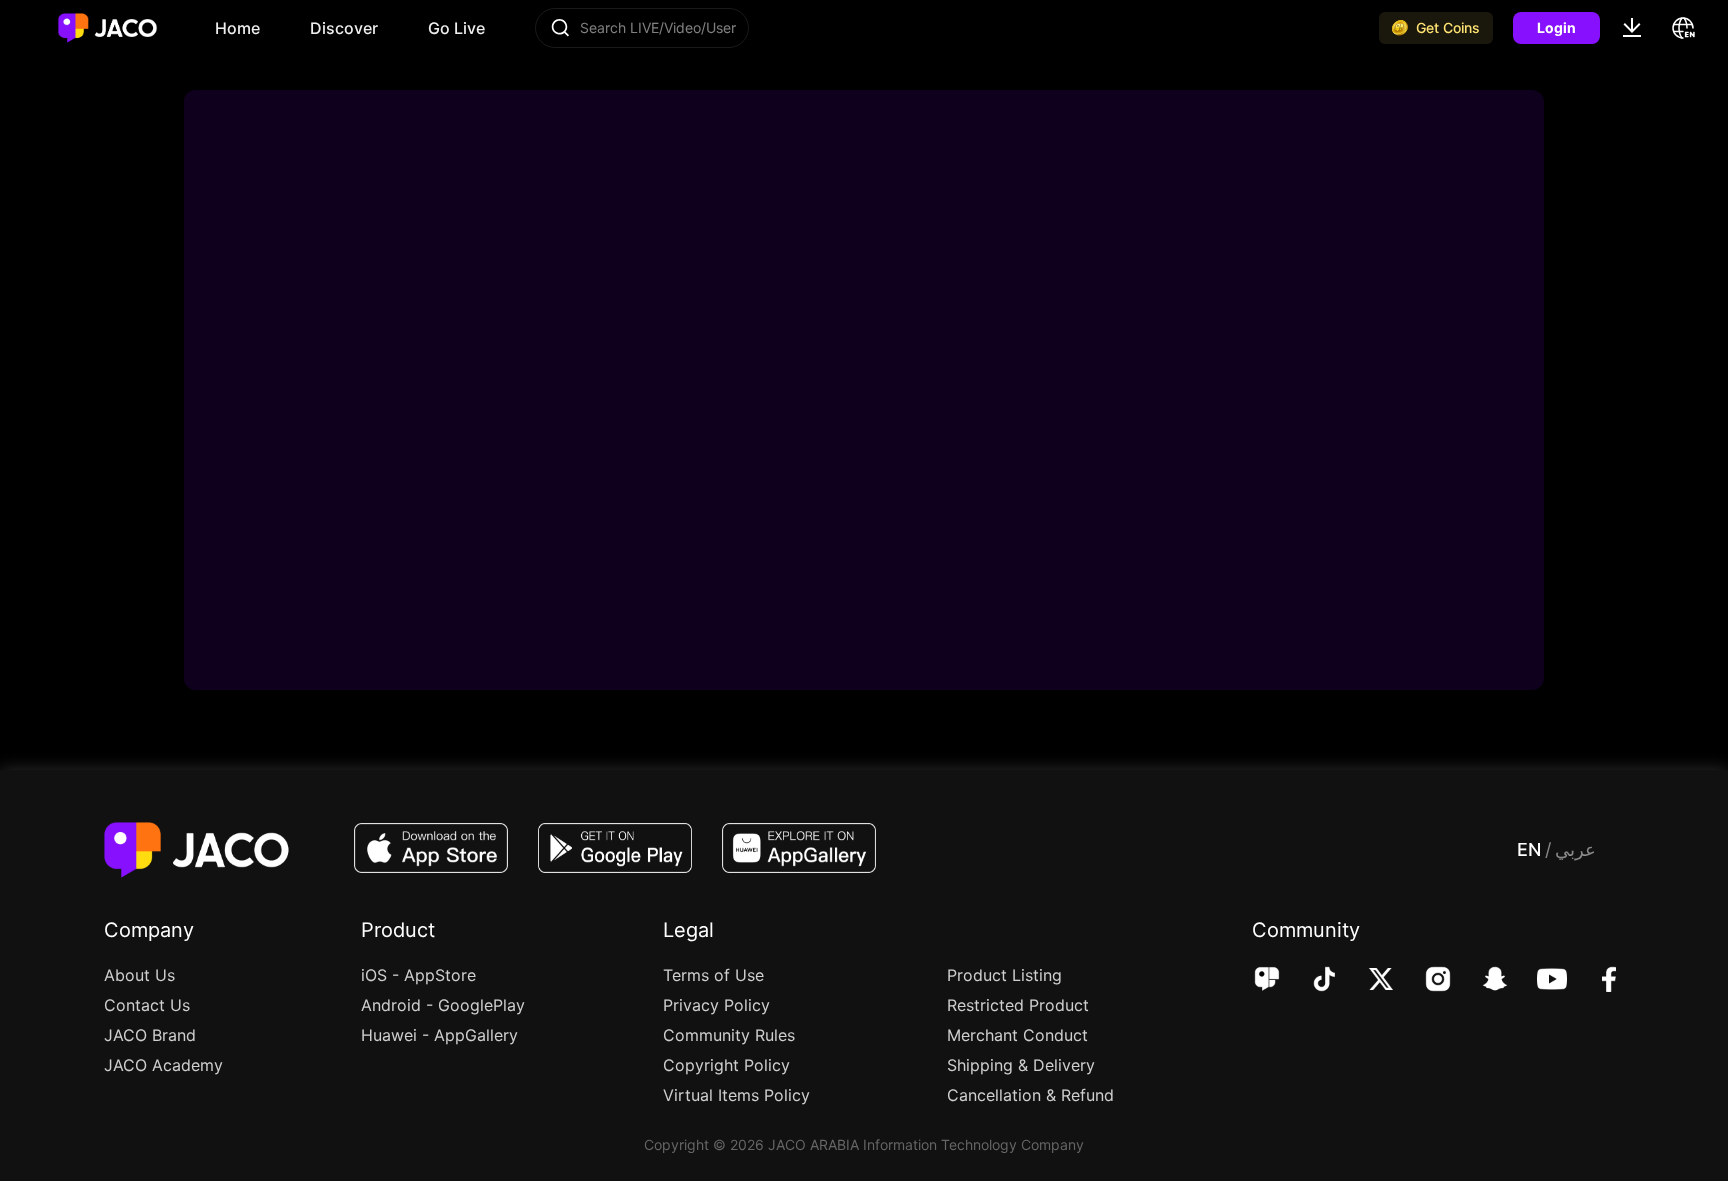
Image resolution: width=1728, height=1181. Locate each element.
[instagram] (1424, 981)
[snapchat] (1481, 981)
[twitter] (1367, 981)
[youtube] (1538, 981)
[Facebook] (1595, 981)
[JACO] (1267, 981)
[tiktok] (1310, 981)
